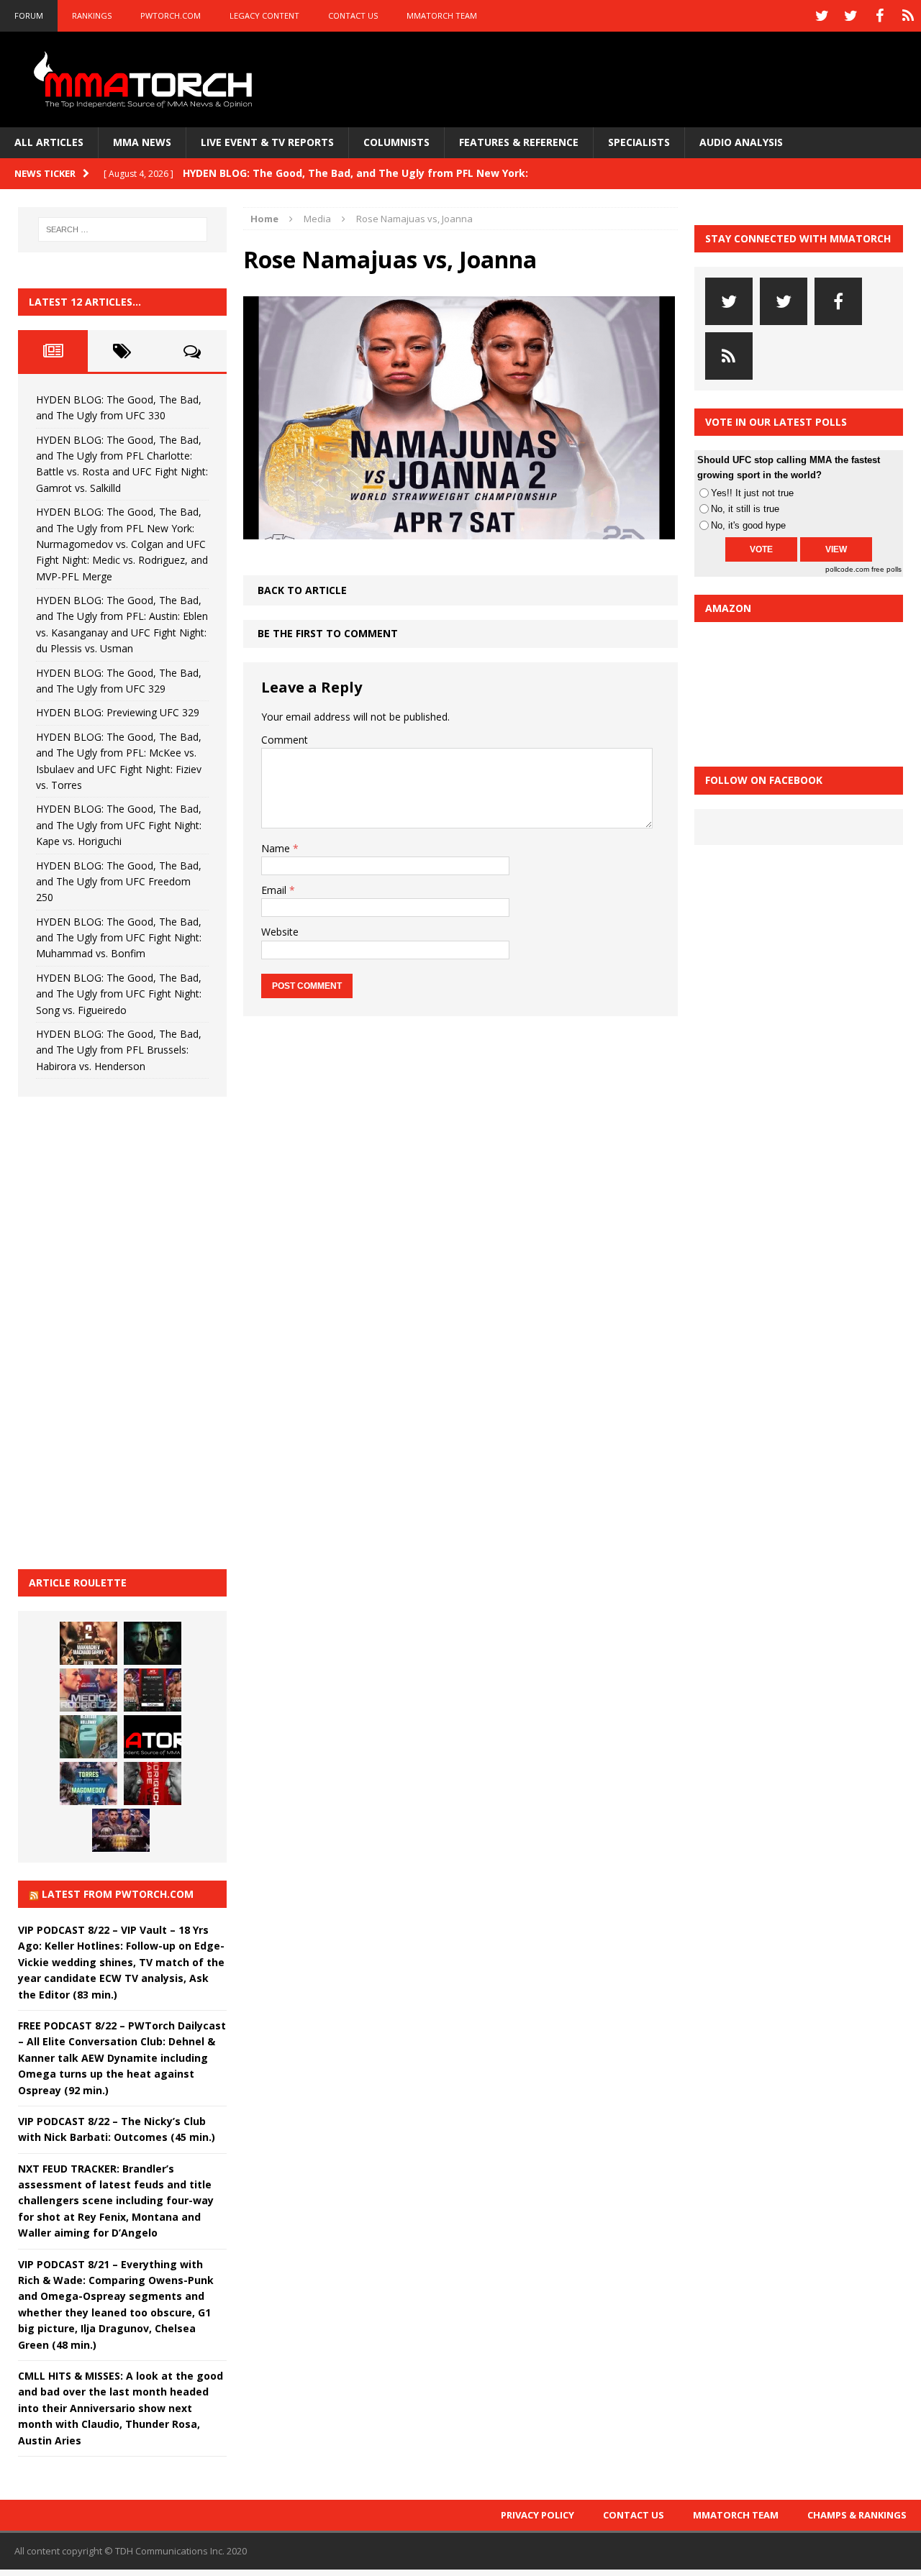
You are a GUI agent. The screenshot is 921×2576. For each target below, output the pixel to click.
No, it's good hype (748, 525)
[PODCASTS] (908, 16)
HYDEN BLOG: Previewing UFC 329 (118, 712)
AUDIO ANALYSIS (741, 142)
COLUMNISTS (396, 142)
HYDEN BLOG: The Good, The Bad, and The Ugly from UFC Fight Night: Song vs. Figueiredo (119, 994)
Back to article (302, 590)
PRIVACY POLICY (537, 2515)
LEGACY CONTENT (264, 15)
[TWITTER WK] (850, 16)
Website (280, 932)
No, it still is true (745, 509)
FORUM (29, 15)
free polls (886, 569)
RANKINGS (92, 15)
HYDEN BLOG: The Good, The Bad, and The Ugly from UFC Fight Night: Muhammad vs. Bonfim (119, 938)
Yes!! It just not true (752, 493)
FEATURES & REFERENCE (519, 142)
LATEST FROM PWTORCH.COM (118, 1894)
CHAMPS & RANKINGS (857, 2515)
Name (277, 848)
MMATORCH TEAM (442, 15)
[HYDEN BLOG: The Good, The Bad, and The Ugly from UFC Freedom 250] (121, 1830)
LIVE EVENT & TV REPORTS (267, 142)
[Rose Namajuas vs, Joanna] (459, 531)
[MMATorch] (146, 79)
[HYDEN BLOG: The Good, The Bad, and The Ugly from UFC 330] (89, 1643)
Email (275, 890)
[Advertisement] (126, 1330)
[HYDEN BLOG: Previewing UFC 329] (153, 1737)
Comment (285, 740)
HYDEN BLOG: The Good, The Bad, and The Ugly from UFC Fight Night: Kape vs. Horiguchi (119, 825)
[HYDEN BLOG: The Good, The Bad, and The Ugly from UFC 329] (89, 1737)
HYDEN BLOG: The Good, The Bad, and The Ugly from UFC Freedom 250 (119, 882)
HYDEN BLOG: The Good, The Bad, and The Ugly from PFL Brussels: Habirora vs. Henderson (119, 1050)
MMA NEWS (142, 142)
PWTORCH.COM (171, 15)
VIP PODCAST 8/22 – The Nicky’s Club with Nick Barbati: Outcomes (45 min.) (117, 2129)
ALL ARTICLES (49, 142)
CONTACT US (353, 15)
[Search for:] (123, 229)
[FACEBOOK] (879, 16)
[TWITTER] (822, 16)
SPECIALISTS (639, 142)
